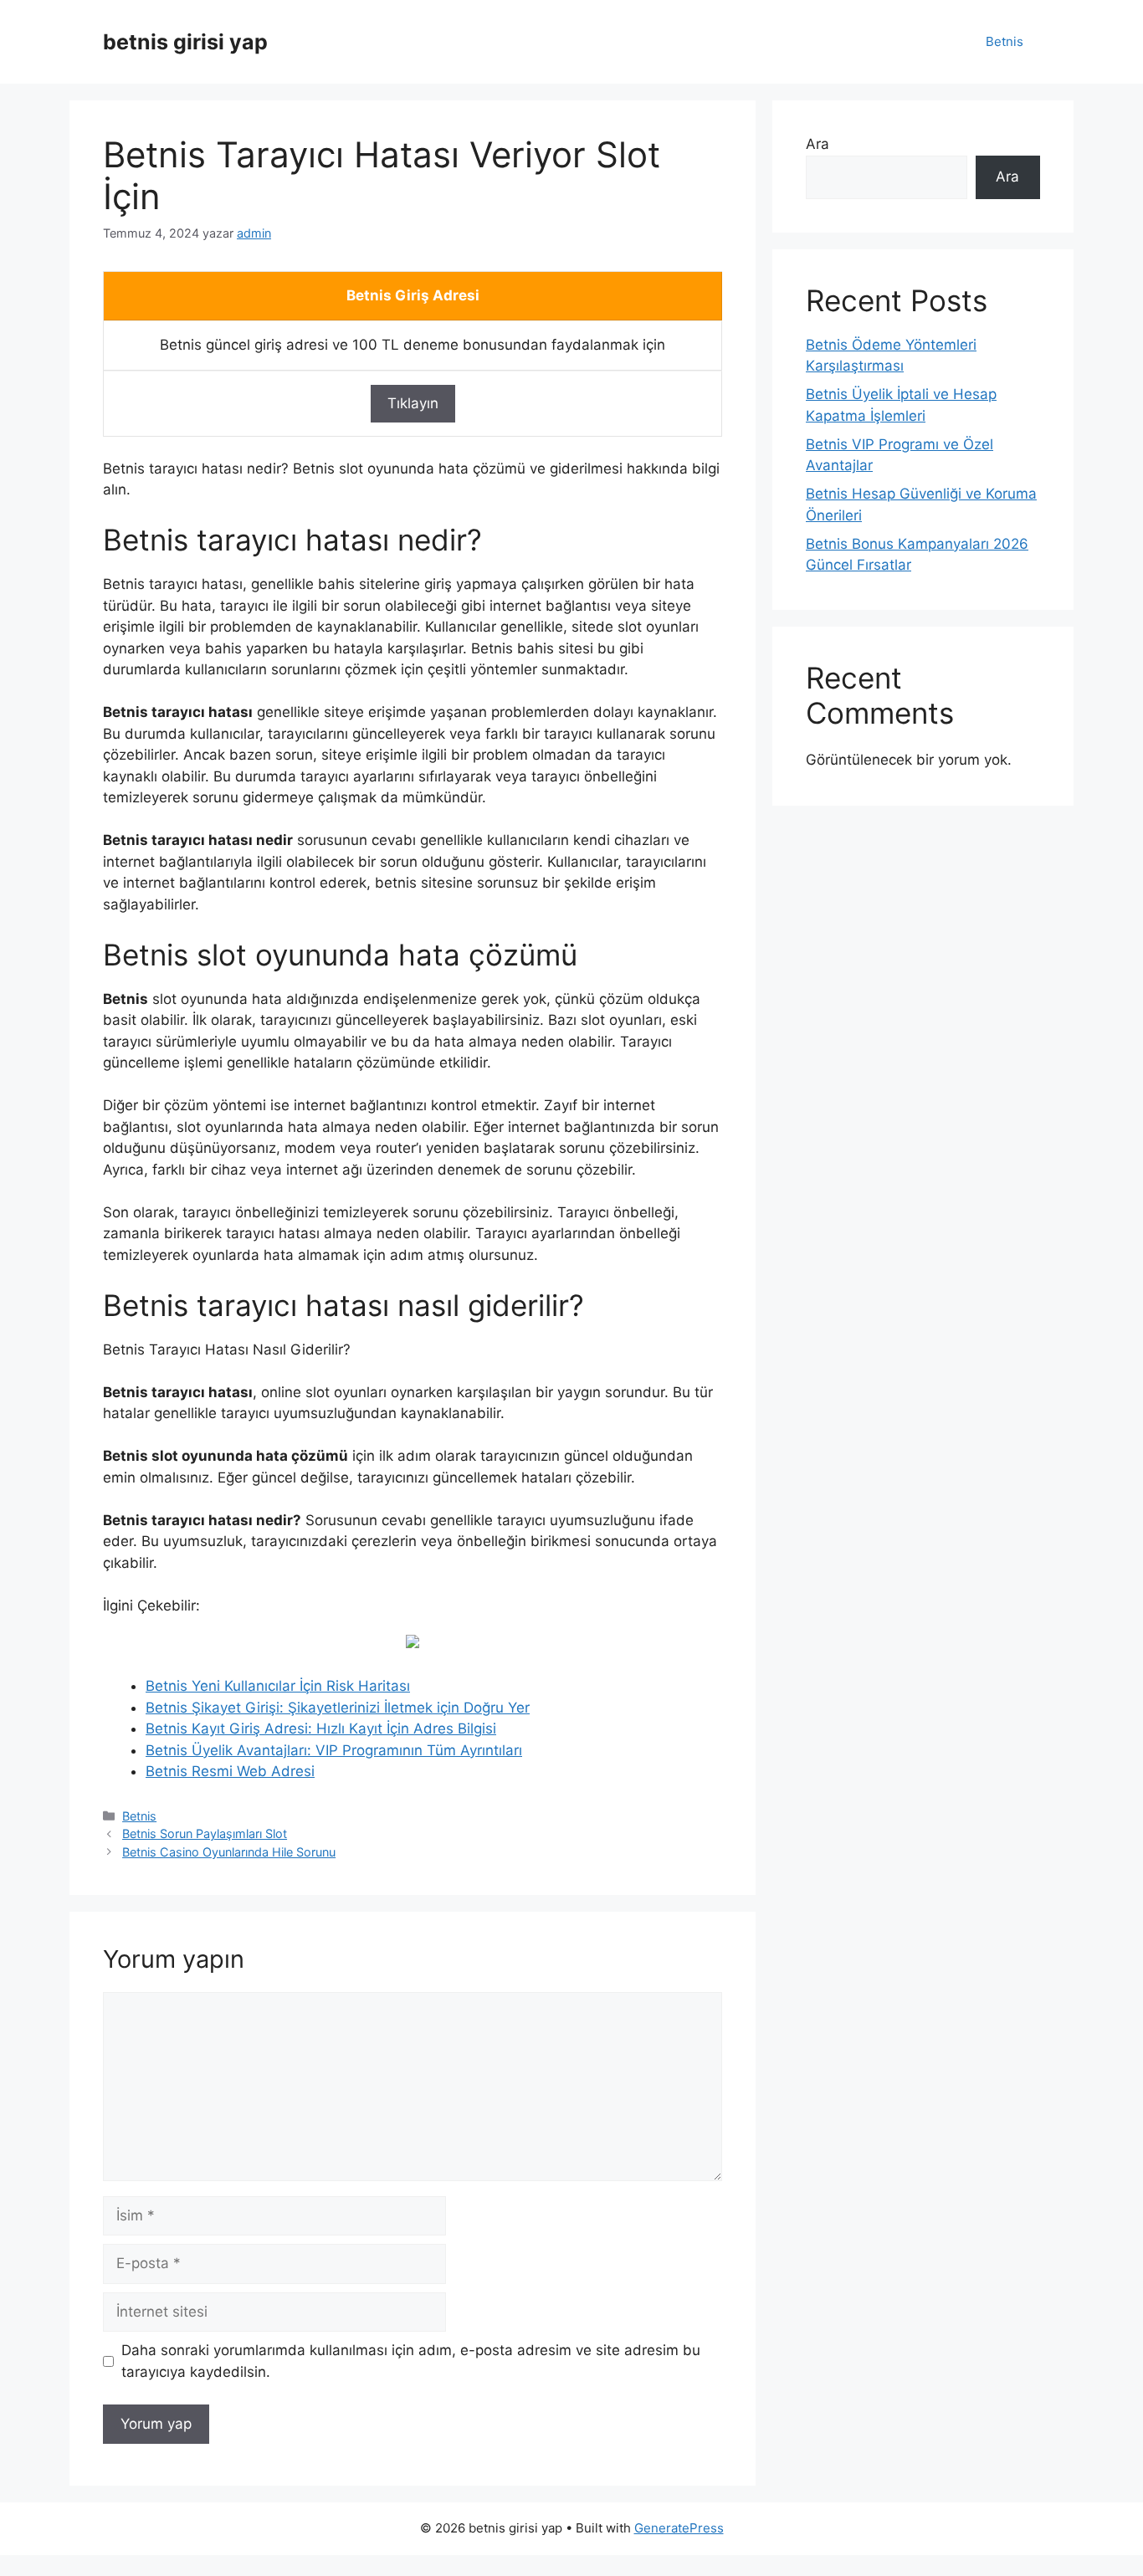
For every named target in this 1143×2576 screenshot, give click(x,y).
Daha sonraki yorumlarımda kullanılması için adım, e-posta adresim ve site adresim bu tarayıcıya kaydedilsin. (411, 2361)
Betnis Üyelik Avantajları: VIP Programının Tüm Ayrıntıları (334, 1750)
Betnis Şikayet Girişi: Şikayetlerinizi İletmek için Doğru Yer (338, 1708)
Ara (818, 144)
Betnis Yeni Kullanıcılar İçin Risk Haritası (278, 1686)
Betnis (1005, 41)
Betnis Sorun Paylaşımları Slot (205, 1833)
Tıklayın (413, 403)
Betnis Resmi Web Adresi (230, 1771)
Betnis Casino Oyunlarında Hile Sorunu (229, 1852)
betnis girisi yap (185, 42)
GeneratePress (679, 2528)
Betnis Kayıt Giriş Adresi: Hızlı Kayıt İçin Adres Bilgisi (321, 1728)
